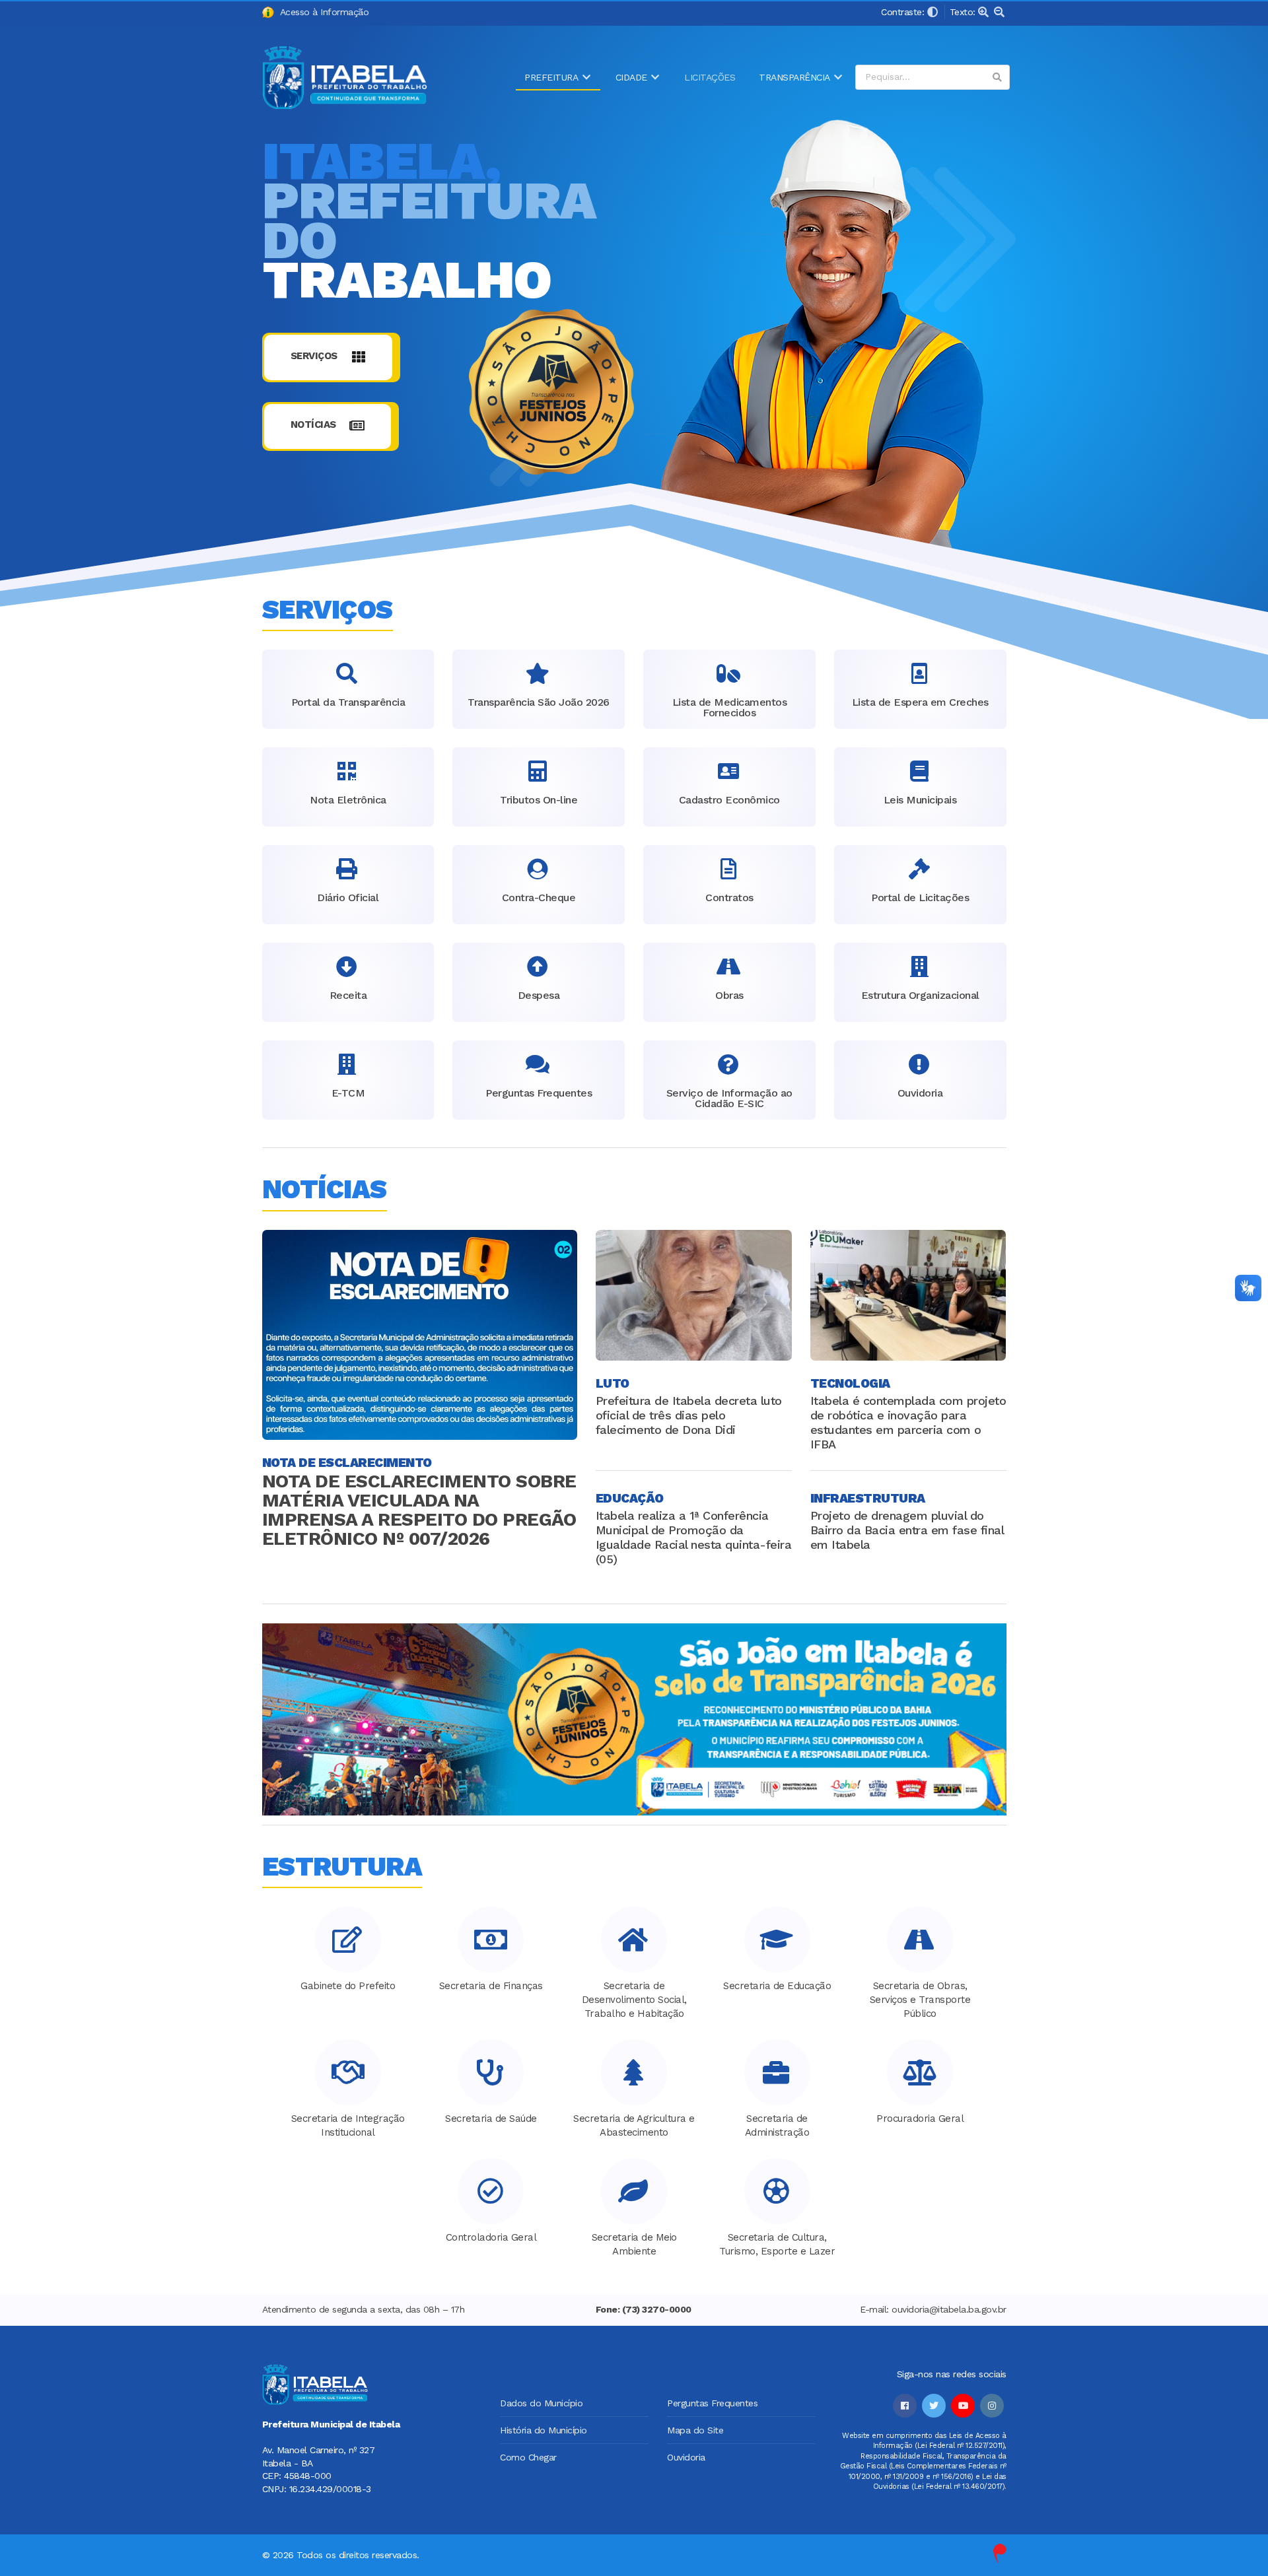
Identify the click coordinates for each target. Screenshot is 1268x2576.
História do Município (544, 2430)
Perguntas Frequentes (712, 2403)
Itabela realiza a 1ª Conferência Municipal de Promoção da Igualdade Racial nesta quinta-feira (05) (694, 1537)
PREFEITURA (551, 77)
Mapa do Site (695, 2430)
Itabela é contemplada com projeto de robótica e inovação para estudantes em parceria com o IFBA (908, 1422)
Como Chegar (528, 2457)
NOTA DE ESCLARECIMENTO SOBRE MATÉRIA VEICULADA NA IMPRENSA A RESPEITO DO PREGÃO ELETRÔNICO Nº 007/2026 (419, 1510)
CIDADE (631, 77)
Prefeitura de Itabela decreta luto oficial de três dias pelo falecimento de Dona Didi (689, 1415)
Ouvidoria (686, 2457)
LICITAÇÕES (710, 77)
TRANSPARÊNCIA (794, 77)
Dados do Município (541, 2403)
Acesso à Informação (322, 12)
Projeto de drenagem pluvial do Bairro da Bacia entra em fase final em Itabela (907, 1530)
